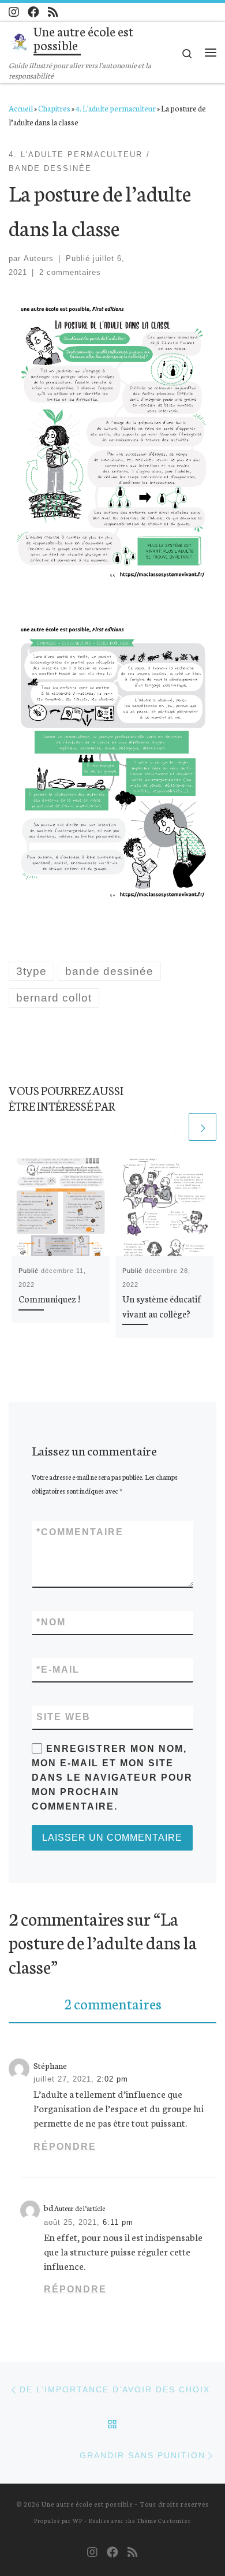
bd (48, 2208)
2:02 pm (112, 2079)
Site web (63, 1717)
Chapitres (54, 108)
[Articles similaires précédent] (174, 1127)
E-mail (58, 1669)
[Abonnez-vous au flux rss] (53, 12)
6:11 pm (118, 2222)
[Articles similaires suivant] (202, 1127)
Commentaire (80, 1532)
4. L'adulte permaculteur (116, 108)
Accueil (21, 108)
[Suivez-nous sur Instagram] (14, 12)
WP (78, 2520)
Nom (51, 1622)
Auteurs (39, 258)
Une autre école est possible (87, 2504)
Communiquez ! (49, 1298)
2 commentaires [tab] (113, 2003)
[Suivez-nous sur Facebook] (33, 12)
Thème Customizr (164, 2520)
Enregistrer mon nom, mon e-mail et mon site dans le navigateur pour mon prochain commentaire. (112, 1777)
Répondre (65, 2147)
